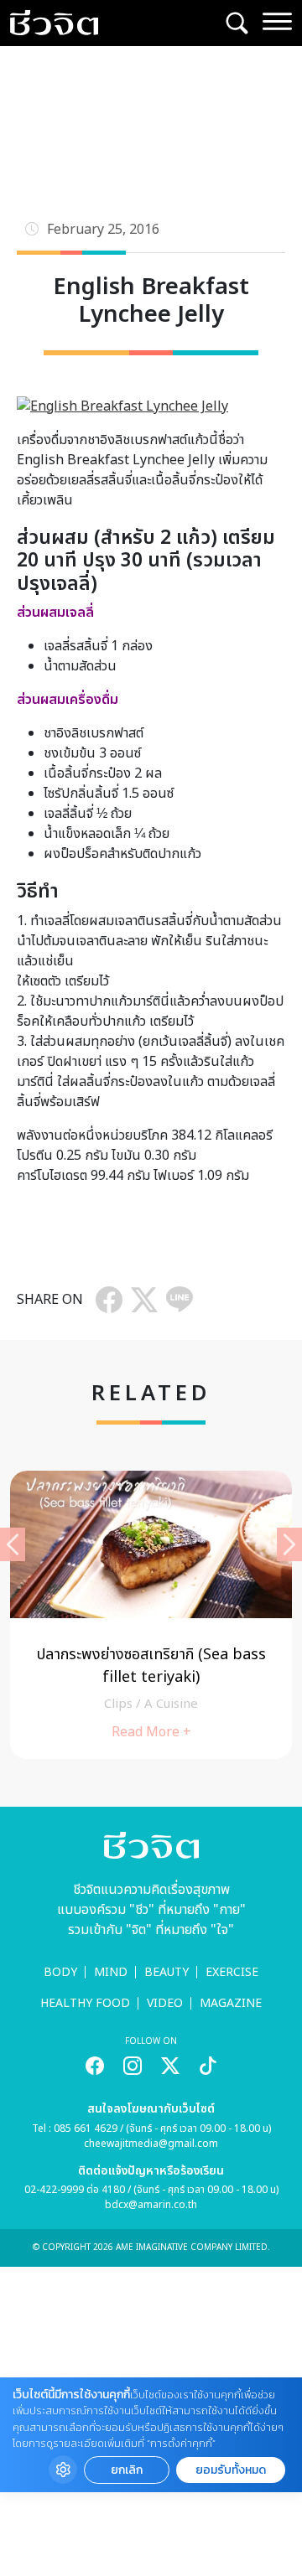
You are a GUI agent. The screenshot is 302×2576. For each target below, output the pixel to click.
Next (289, 1544)
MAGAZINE (231, 2003)
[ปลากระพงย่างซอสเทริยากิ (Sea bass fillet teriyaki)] (151, 1615)
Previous (13, 1544)
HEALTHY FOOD (85, 2003)
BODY (60, 1972)
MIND (111, 1972)
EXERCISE (232, 1972)
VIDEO (165, 2003)
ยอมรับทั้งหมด (231, 2470)
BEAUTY (167, 1972)
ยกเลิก (127, 2470)
